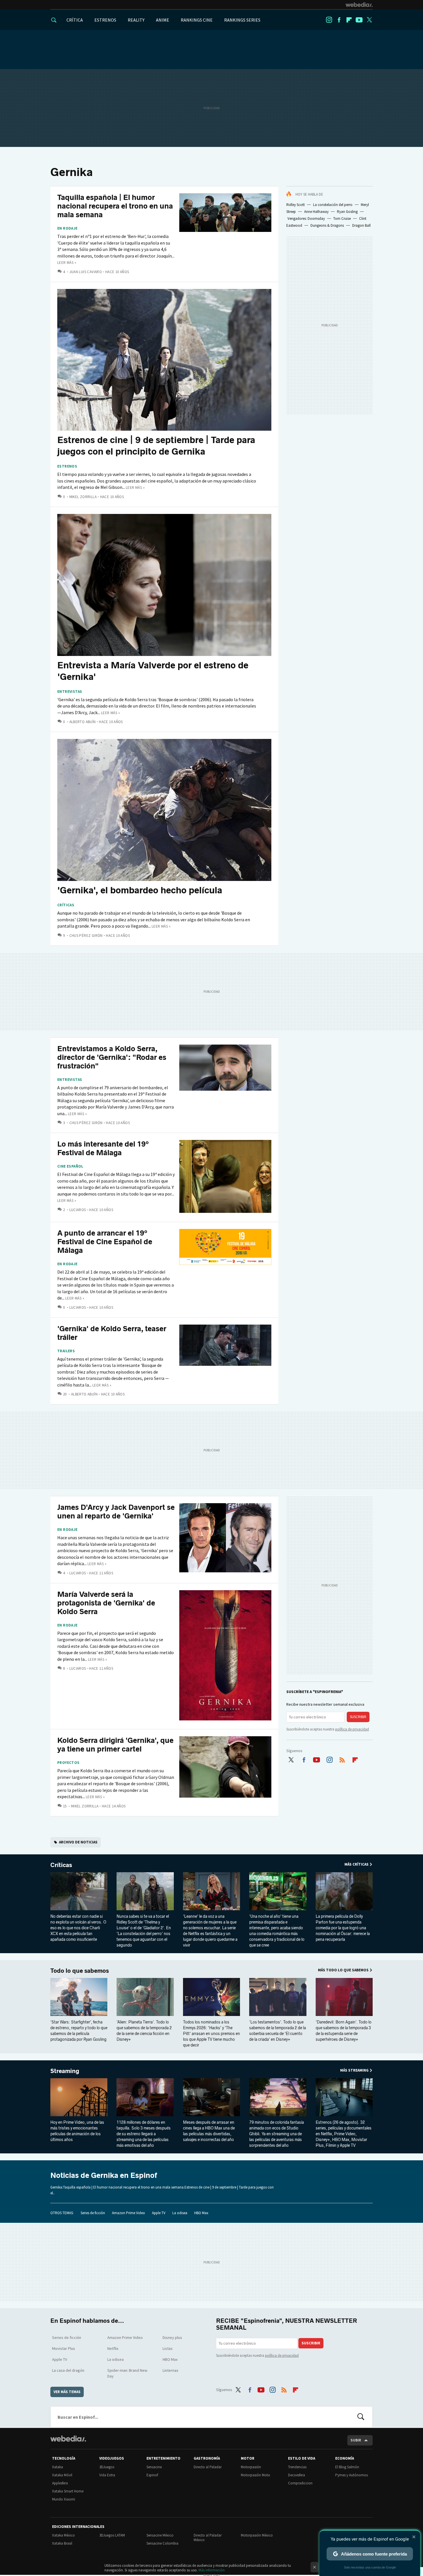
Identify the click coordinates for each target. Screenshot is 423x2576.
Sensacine (154, 2467)
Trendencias (297, 2467)
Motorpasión (251, 2467)
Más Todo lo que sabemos (343, 1970)
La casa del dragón (68, 2370)
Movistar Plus (64, 2348)
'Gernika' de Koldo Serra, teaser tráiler (112, 1333)
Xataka (58, 2467)
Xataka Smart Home (68, 2491)
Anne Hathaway (316, 212)
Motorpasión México (257, 2535)
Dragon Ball (361, 225)
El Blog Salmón (347, 2467)
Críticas (66, 905)
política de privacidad (352, 1729)
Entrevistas (70, 692)
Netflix (113, 2348)
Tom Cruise (342, 219)
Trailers (66, 1351)
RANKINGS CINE (197, 20)
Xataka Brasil (62, 2543)
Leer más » (67, 263)
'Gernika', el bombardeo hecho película (140, 890)
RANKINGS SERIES (242, 20)
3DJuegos (107, 2467)
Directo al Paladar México (208, 2538)
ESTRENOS (105, 20)
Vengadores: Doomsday (306, 219)
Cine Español (70, 1166)
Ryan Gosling (347, 212)
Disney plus (172, 2337)
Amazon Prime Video (128, 2213)
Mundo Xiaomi (64, 2499)
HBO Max (201, 2213)
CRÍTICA (75, 20)
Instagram (329, 20)
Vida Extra (107, 2475)
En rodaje (67, 228)
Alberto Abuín (83, 722)
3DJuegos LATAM (112, 2535)
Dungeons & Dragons (327, 225)
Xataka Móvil (62, 2475)
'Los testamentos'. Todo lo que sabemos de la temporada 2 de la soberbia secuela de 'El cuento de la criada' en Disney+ (278, 2031)
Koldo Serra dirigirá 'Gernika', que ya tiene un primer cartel (115, 1745)
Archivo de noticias (78, 1842)
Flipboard (349, 20)
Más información (212, 2570)
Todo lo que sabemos (80, 1971)
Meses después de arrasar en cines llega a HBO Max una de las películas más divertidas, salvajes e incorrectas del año (209, 2131)
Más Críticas (357, 1864)
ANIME (163, 20)
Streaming (65, 2071)
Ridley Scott (296, 205)
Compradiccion (300, 2483)
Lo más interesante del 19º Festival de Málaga (103, 1148)
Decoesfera (297, 2475)
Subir (356, 2440)
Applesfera (60, 2483)
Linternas (170, 2370)
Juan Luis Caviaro (86, 272)
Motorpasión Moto (256, 2475)
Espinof (152, 2475)
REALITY (136, 20)
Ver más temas (67, 2392)
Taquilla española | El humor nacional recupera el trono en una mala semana (115, 206)
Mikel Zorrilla (83, 497)
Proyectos (68, 1763)
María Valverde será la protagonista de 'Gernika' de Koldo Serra (106, 1603)
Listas (168, 2348)
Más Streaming (354, 2070)
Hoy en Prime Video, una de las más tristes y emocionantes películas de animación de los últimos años (77, 2131)
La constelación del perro (333, 205)
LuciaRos (78, 1210)
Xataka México (63, 2535)
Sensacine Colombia (162, 2543)
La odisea (180, 2213)
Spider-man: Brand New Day (127, 2373)
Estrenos (67, 466)
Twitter (369, 20)
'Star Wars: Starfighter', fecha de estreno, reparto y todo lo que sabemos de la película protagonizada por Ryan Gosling (79, 2031)
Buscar (361, 2417)
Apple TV (159, 2213)
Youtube (359, 20)
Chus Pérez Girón (86, 936)
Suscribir (358, 1717)
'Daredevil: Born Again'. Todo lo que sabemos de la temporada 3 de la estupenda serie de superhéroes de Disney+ (344, 2031)
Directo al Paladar (208, 2467)
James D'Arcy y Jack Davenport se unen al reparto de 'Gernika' (116, 1512)
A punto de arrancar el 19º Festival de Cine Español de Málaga (105, 1242)
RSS (342, 1759)
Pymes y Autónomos (351, 2475)
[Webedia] (359, 5)
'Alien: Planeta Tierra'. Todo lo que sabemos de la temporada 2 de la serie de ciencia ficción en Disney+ (144, 2031)
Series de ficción (93, 2213)
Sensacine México (160, 2535)
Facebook (339, 20)
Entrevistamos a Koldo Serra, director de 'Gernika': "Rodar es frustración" (112, 1057)
